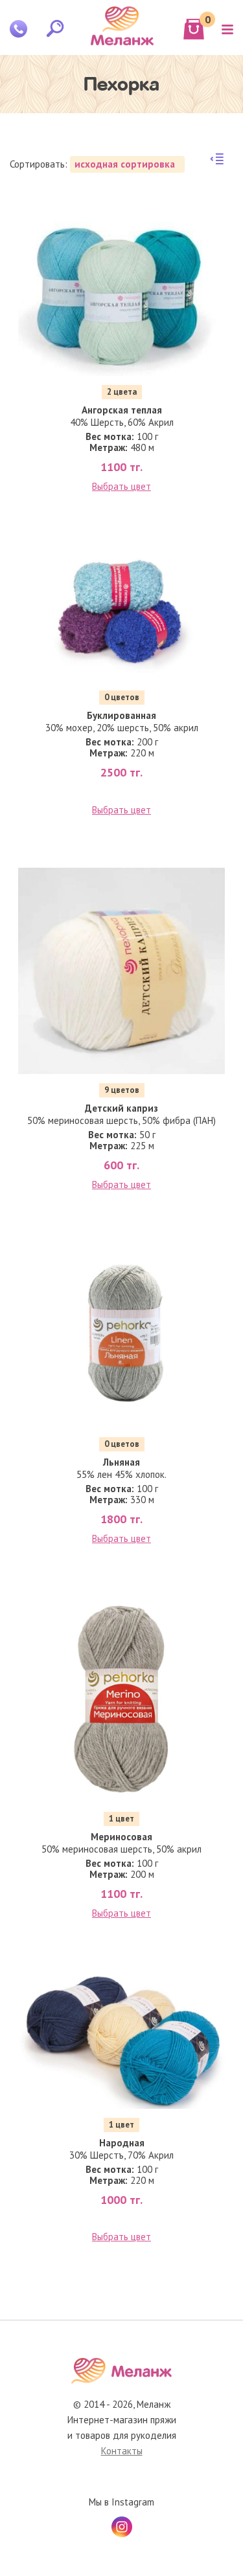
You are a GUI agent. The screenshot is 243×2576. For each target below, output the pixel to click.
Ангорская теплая (122, 410)
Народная (122, 2143)
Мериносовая (121, 1837)
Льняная (121, 1462)
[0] (194, 29)
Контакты (122, 2451)
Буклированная (121, 715)
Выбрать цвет (121, 486)
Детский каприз (121, 1108)
